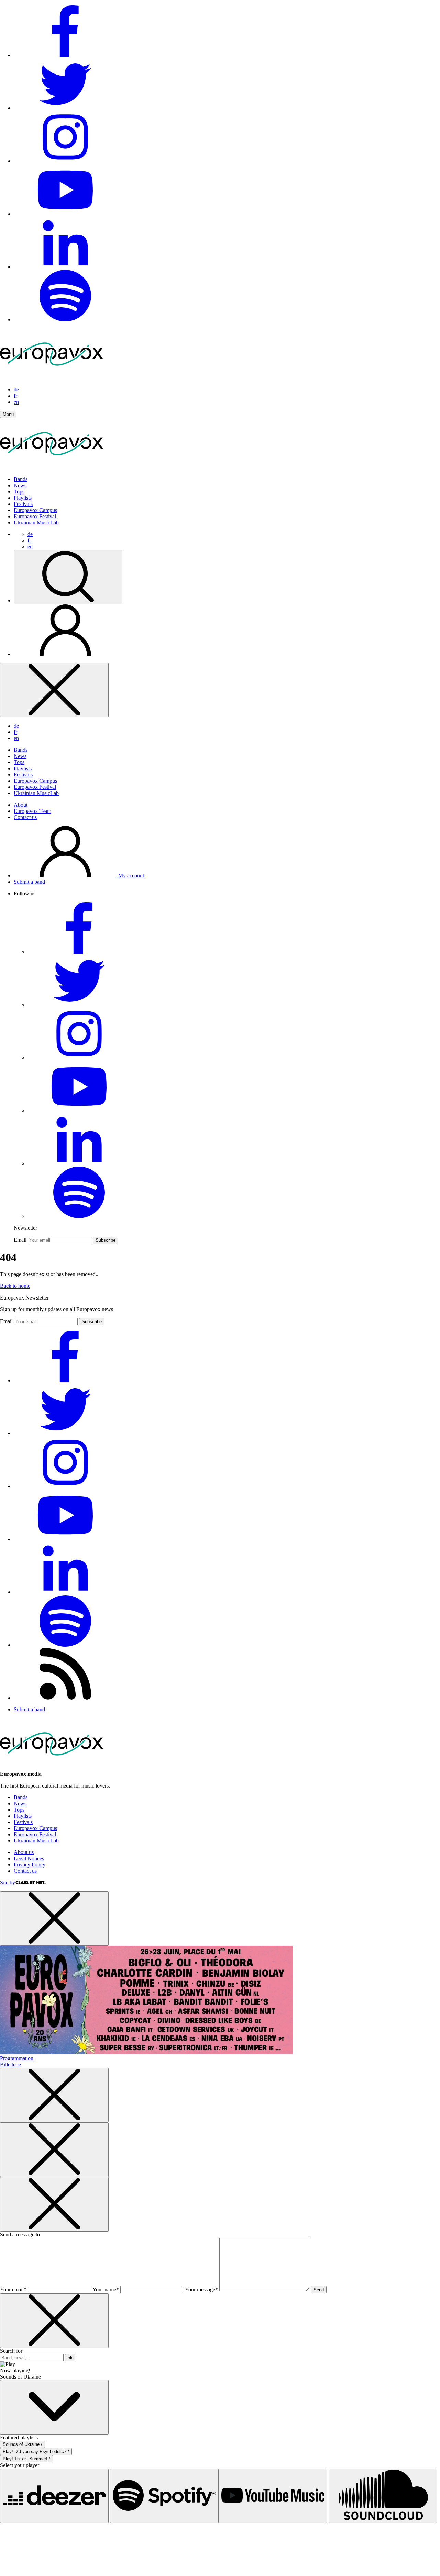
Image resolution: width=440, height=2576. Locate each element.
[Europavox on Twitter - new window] (65, 108)
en (16, 402)
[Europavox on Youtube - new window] (65, 214)
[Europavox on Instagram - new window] (65, 161)
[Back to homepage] (52, 378)
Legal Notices (29, 1858)
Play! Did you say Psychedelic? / (36, 2452)
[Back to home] (52, 468)
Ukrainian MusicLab (36, 523)
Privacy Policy (30, 1865)
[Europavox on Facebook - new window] (65, 55)
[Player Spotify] (164, 2496)
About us (24, 1852)
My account (130, 876)
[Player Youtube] (273, 2496)
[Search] (68, 577)
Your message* (201, 2289)
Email (20, 1240)
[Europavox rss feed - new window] (65, 1698)
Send (319, 2290)
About (21, 805)
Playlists (23, 498)
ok (70, 2358)
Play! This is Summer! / (26, 2459)
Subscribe (106, 1240)
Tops (19, 492)
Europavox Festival (35, 516)
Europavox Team (32, 811)
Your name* (106, 2289)
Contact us (25, 817)
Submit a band (29, 882)
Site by (8, 1882)
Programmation (17, 2058)
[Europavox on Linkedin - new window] (65, 267)
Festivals (23, 504)
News (20, 485)
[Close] (54, 690)
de (16, 390)
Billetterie (10, 2064)
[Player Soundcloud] (383, 2496)
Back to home (15, 1286)
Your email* (13, 2289)
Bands (21, 479)
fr (15, 396)
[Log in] (65, 654)
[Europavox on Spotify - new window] (65, 320)
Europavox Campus (35, 510)
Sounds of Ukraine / (23, 2444)
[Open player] (54, 2407)
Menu (8, 414)
